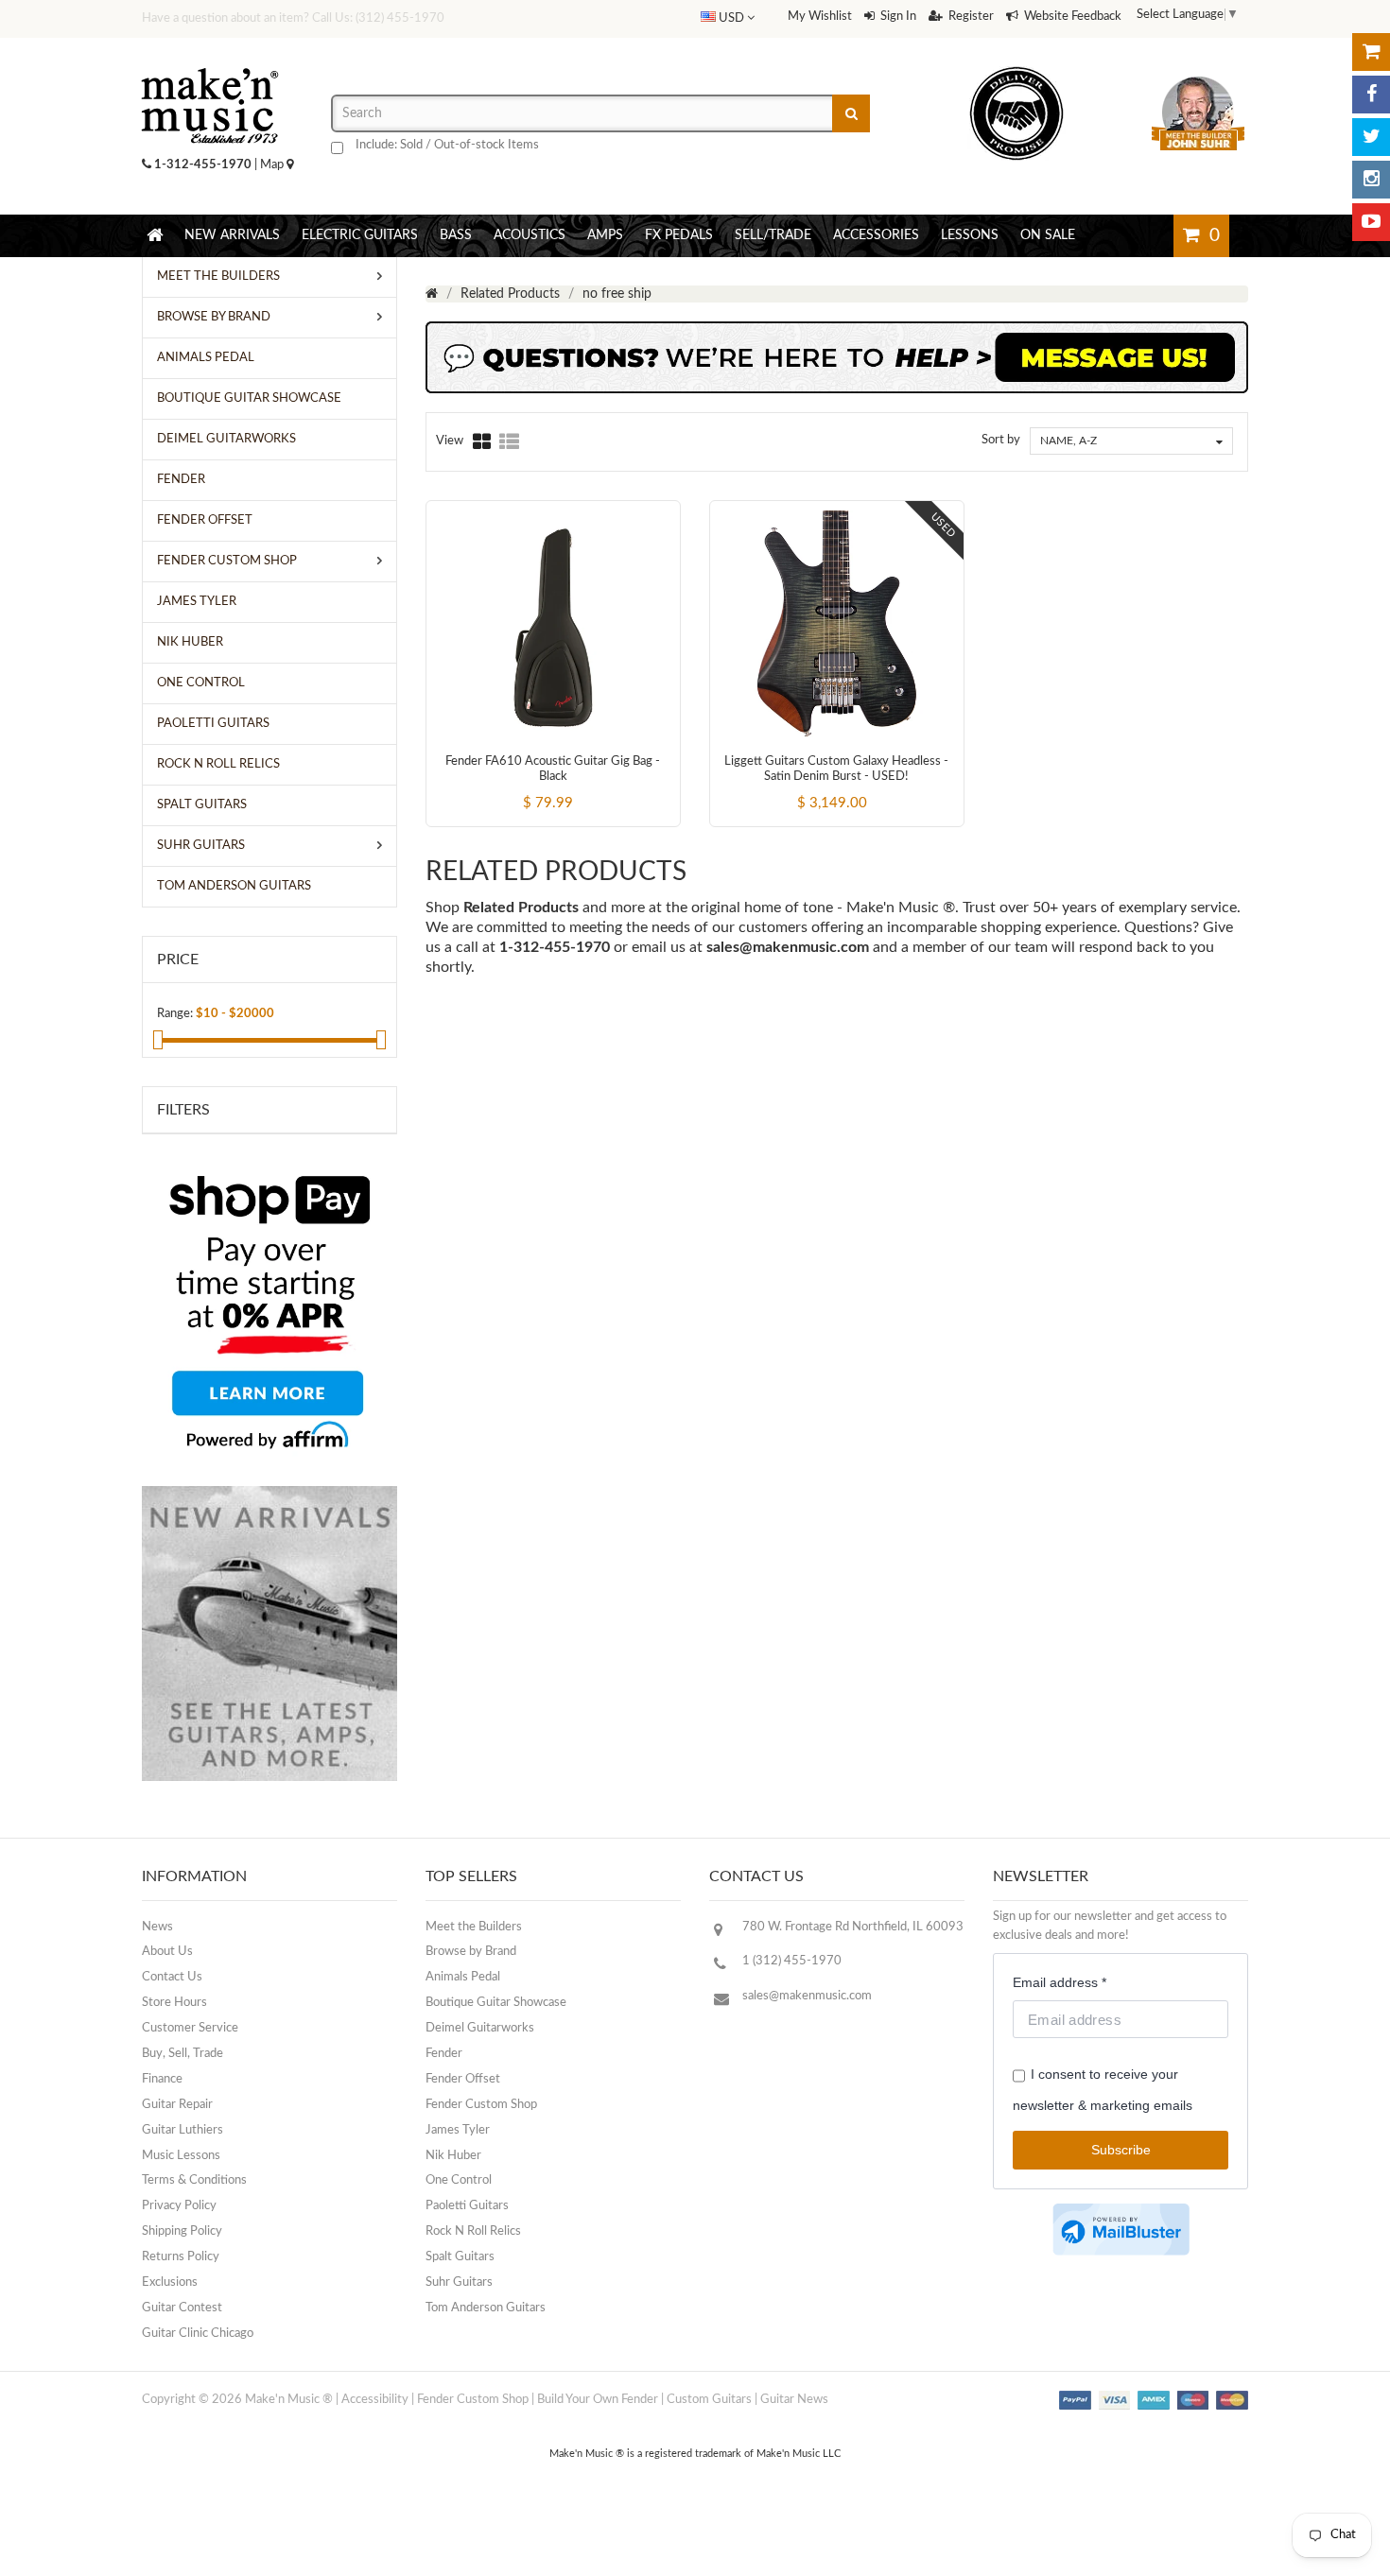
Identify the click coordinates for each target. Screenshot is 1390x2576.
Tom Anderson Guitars (486, 2308)
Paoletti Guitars (467, 2206)
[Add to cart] (518, 787)
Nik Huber (453, 2156)
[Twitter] (1371, 137)
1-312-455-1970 (203, 165)
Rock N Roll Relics (473, 2231)
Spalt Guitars (460, 2257)
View (450, 441)
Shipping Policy (182, 2231)
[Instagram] (1371, 180)
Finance (162, 2079)
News (157, 1927)
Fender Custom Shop (481, 2105)
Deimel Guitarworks (480, 2028)
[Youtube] (1371, 222)
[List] (509, 441)
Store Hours (174, 2003)
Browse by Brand (471, 1952)
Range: (175, 1014)
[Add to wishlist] (588, 787)
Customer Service (190, 2028)
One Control (459, 2180)
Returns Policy (181, 2257)
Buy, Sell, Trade (182, 2054)
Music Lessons (181, 2156)
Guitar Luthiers (182, 2130)
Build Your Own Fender (598, 2400)
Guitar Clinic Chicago (198, 2334)
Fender (444, 2054)
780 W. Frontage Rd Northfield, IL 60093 (853, 1927)
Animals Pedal (463, 1977)
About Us (167, 1952)
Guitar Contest (182, 2308)
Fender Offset (463, 2079)
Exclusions (170, 2282)
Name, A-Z (1069, 441)
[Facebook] (1371, 95)
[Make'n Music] (210, 61)
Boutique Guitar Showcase (496, 2003)
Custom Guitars (709, 2400)
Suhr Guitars (459, 2282)
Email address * (1060, 1982)
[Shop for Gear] (1371, 52)
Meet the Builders (474, 1927)
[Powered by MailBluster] (1121, 2230)
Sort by (1001, 440)
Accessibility (375, 2400)
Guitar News (794, 2400)
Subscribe (1121, 2150)
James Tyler (458, 2130)
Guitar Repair (177, 2105)
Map (273, 165)
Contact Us (172, 1977)
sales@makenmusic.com (788, 947)
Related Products (510, 294)
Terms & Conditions (194, 2180)
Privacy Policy (179, 2206)
